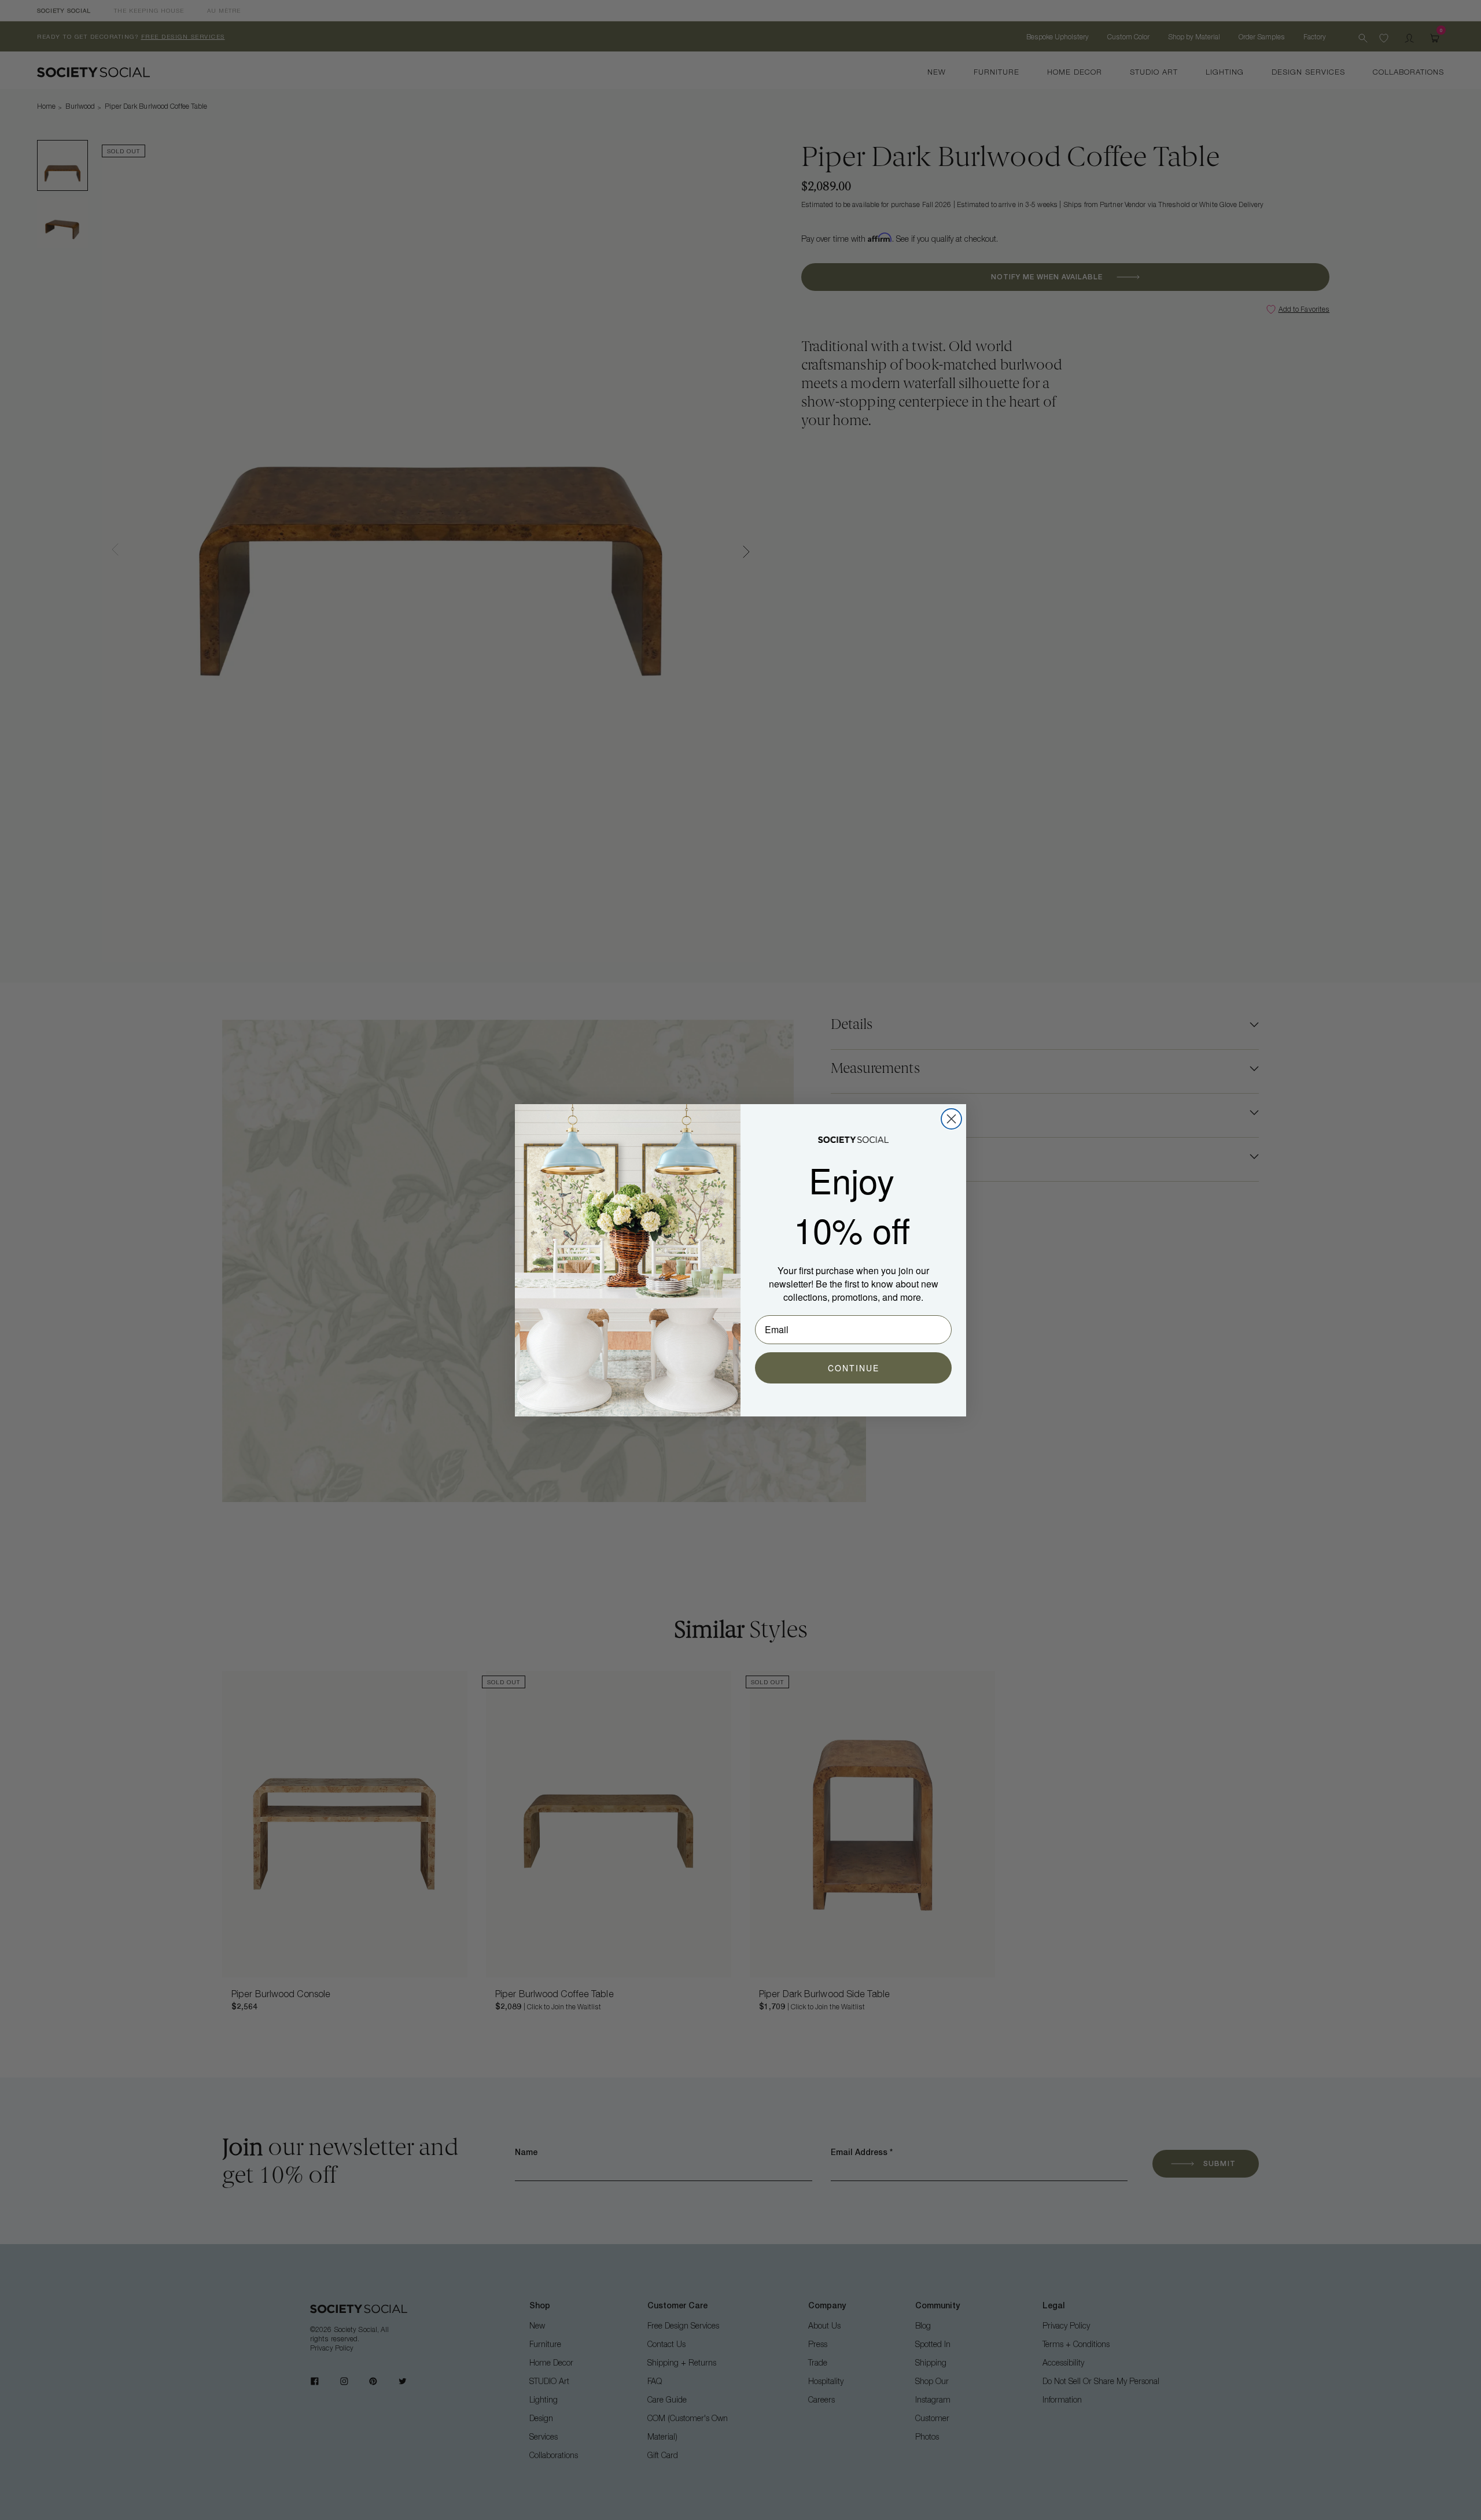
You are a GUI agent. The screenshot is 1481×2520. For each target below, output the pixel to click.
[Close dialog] (951, 1119)
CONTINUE (854, 1368)
